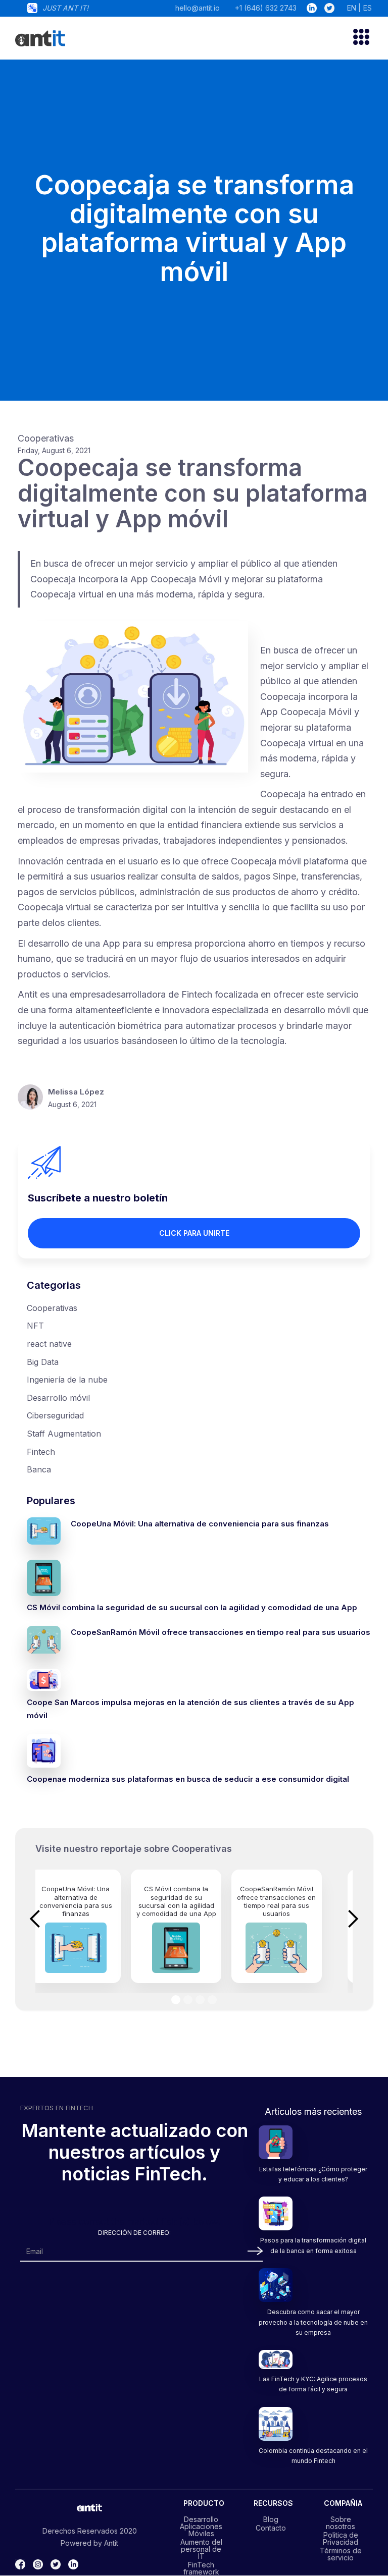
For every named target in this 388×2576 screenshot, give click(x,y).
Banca (39, 1469)
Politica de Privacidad (341, 2538)
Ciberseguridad (55, 1415)
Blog (271, 2519)
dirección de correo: (134, 2233)
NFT (35, 1326)
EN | (354, 8)
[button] (357, 38)
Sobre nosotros (341, 2523)
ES (368, 8)
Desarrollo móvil (58, 1398)
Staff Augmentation (64, 1434)
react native (49, 1344)
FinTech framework (201, 2568)
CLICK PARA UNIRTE (194, 1233)
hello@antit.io (198, 8)
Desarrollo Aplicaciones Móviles (201, 2526)
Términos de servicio (341, 2554)
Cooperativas (52, 1308)
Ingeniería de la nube (67, 1380)
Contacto (271, 2528)
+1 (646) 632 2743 (266, 8)
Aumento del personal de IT (201, 2549)
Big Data (43, 1362)
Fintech (41, 1452)
